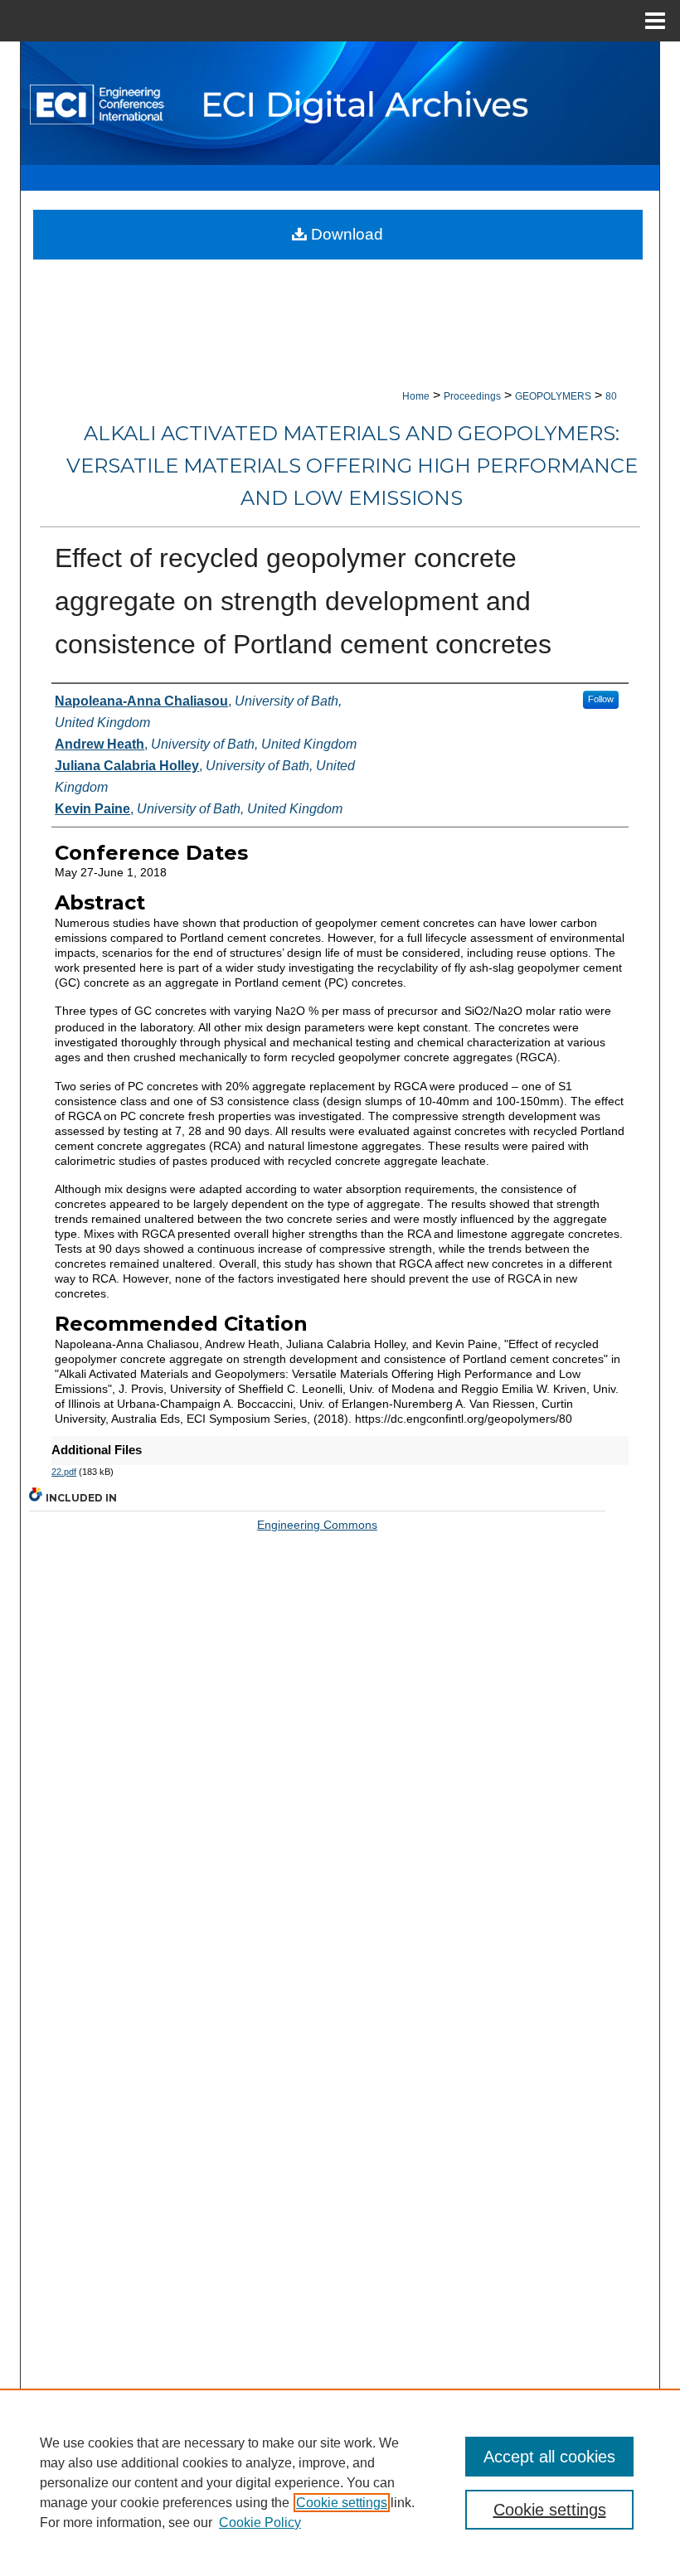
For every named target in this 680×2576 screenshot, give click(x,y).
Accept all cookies (549, 2457)
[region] (340, 2482)
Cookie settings (342, 2503)
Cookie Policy (260, 2523)
